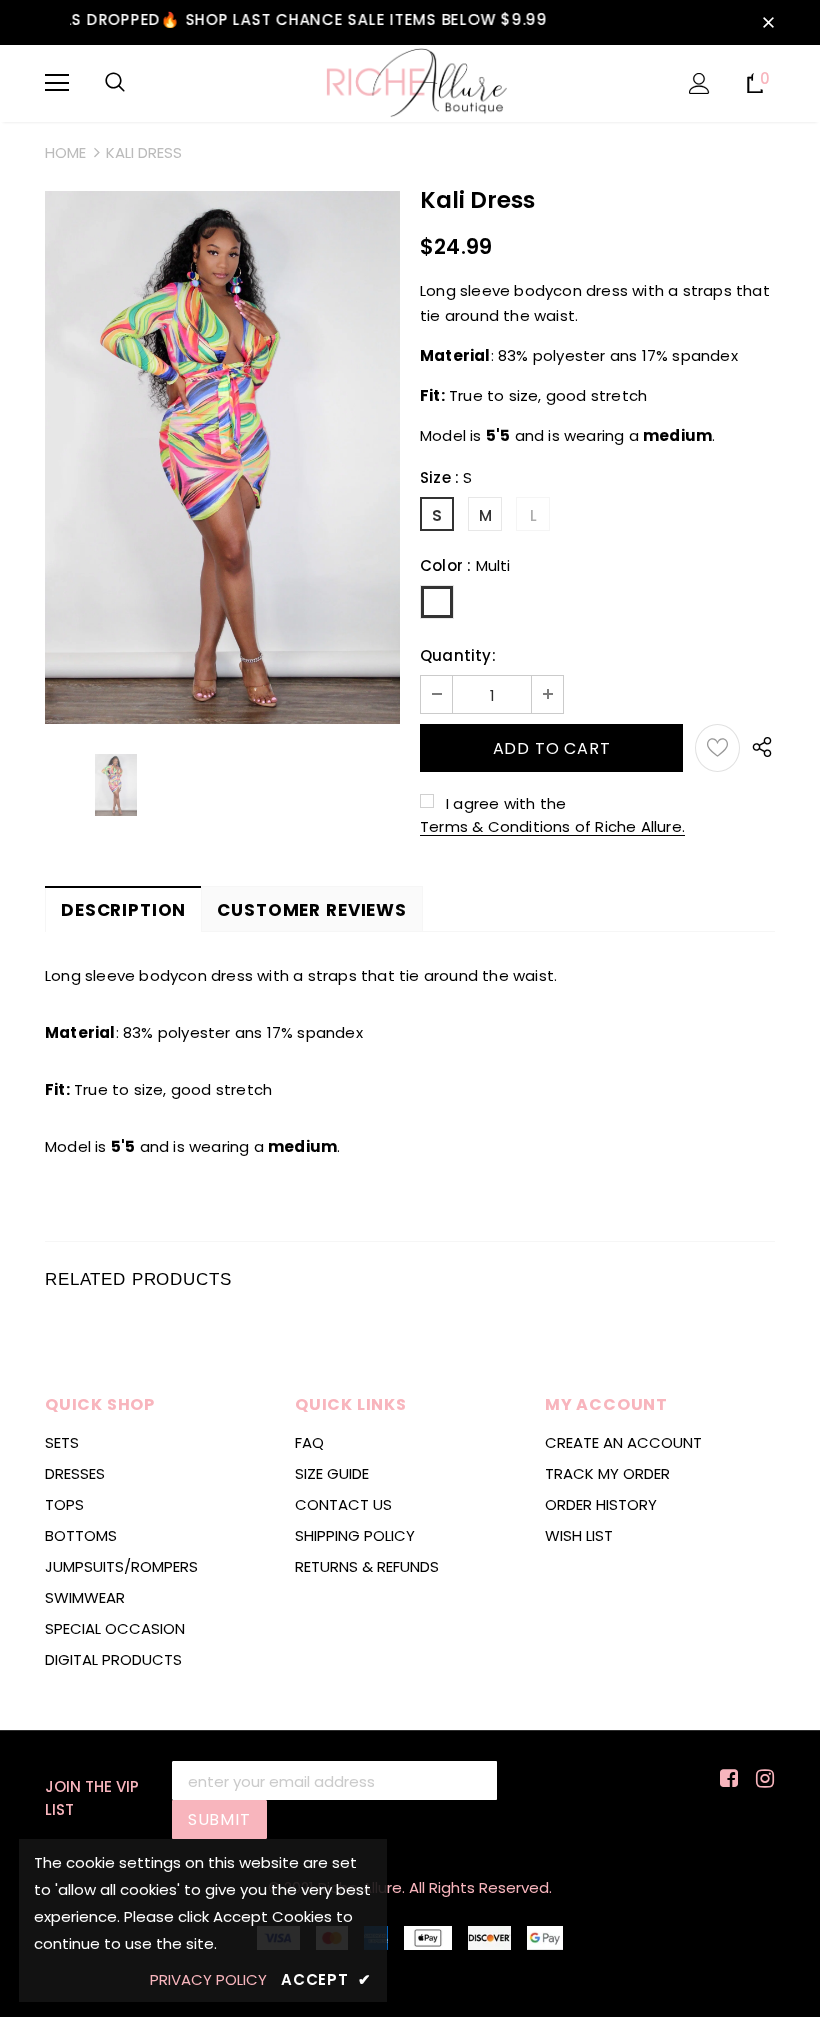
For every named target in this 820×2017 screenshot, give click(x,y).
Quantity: (458, 655)
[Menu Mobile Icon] (57, 83)
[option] (222, 457)
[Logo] (410, 82)
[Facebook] (725, 1779)
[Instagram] (761, 1779)
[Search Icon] (115, 83)
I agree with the (506, 803)
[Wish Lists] (717, 748)
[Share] (757, 748)
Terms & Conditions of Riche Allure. (552, 826)
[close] (768, 22)
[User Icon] (699, 83)
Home (65, 152)
